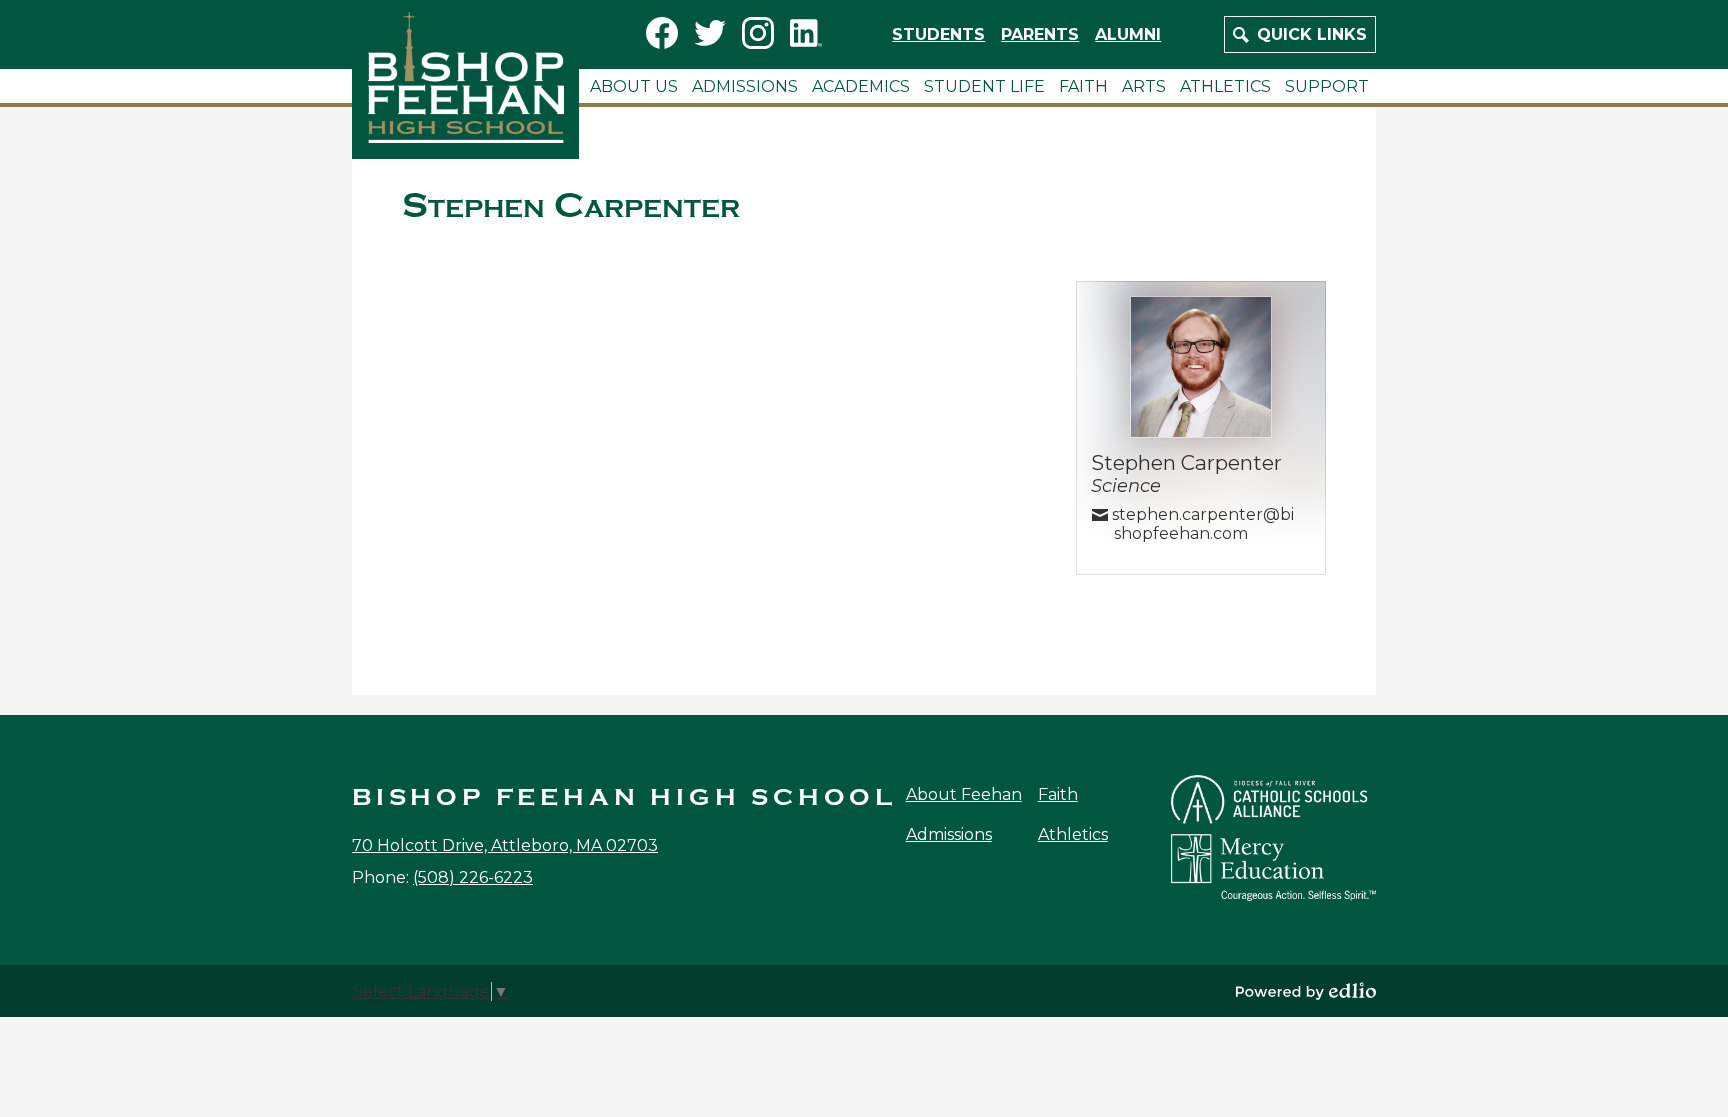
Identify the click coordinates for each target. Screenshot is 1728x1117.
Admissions (949, 834)
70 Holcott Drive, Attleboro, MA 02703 (505, 845)
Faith (1058, 794)
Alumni (1128, 34)
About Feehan (964, 794)
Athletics (1073, 834)
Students (938, 34)
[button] (634, 86)
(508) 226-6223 (473, 877)
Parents (1040, 34)
